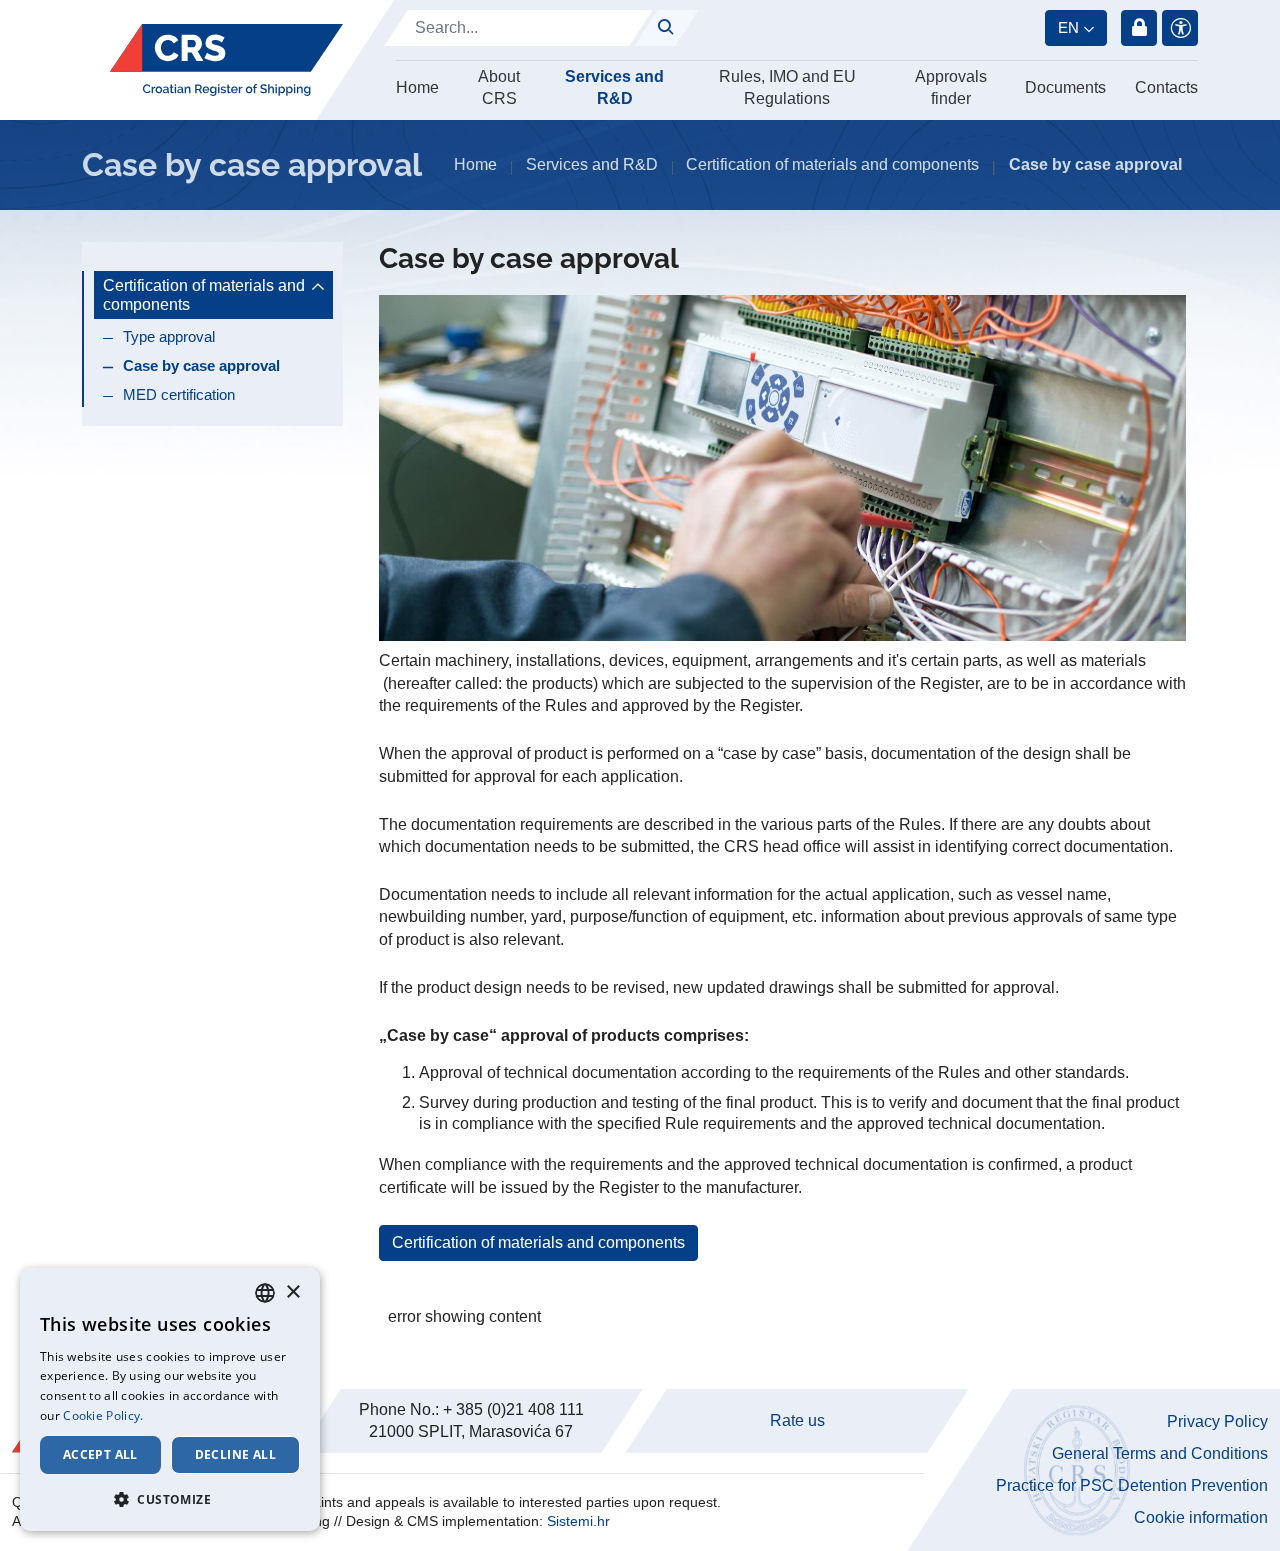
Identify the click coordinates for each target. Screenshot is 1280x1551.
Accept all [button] (100, 1454)
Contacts (1166, 87)
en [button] (1068, 27)
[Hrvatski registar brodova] (226, 60)
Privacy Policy (1217, 1421)
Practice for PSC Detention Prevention (1132, 1485)
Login (1139, 28)
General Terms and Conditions (1160, 1453)
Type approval (169, 336)
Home (417, 87)
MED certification (179, 394)
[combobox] (265, 1293)
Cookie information (1201, 1517)
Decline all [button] (235, 1454)
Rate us (797, 1420)
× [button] (292, 1292)
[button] (170, 1499)
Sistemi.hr (578, 1521)
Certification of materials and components (538, 1242)
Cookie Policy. (103, 1415)
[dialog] (170, 1399)
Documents (1065, 87)
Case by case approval (201, 365)
